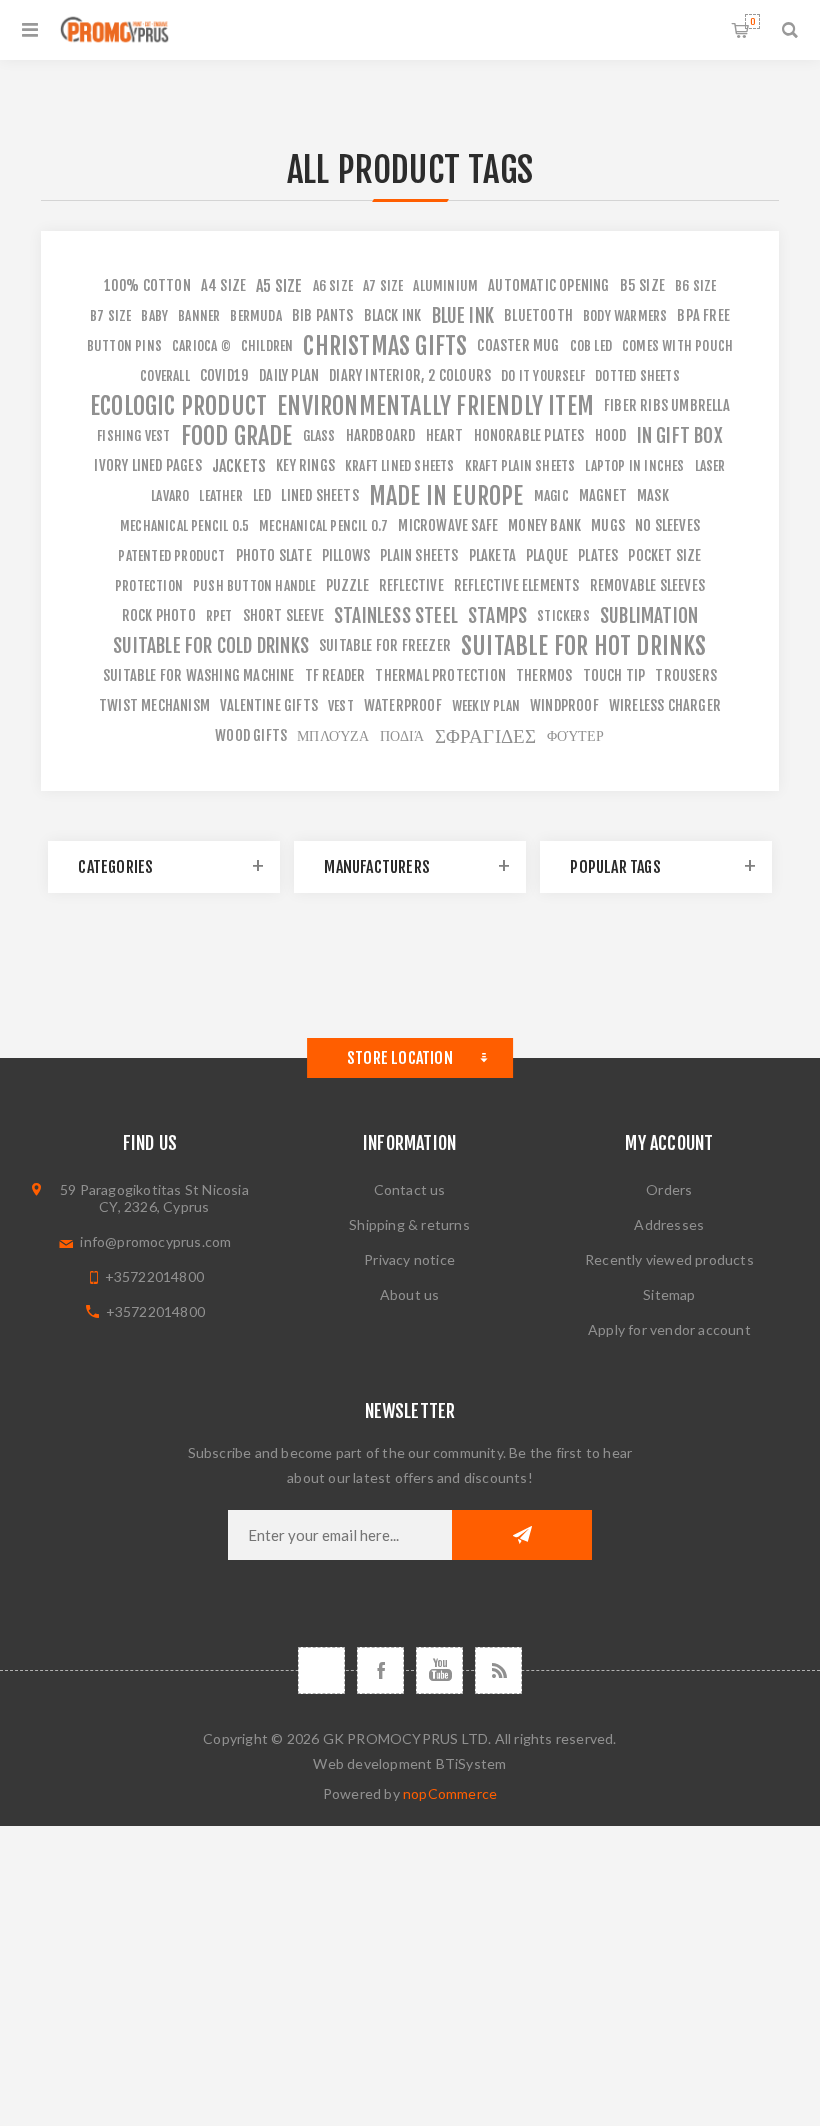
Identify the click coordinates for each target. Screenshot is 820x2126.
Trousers (686, 675)
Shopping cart (752, 21)
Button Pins (124, 345)
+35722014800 (154, 1276)
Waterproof (403, 705)
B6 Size (695, 285)
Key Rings (305, 465)
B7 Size (110, 315)
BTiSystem (471, 1763)
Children (267, 345)
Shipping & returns (409, 1224)
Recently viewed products (669, 1259)
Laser (710, 465)
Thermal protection (440, 675)
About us (410, 1294)
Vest (341, 705)
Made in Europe (446, 496)
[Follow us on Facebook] (380, 1670)
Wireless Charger (665, 705)
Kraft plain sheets (520, 465)
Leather (220, 495)
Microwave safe (448, 525)
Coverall (165, 375)
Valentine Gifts (269, 705)
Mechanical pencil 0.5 (184, 525)
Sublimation (649, 616)
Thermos (544, 675)
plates (598, 555)
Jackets (239, 466)
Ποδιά (402, 735)
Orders (669, 1189)
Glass (319, 435)
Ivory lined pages (147, 465)
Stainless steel (396, 616)
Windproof (564, 705)
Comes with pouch (677, 345)
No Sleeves (667, 525)
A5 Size (279, 286)
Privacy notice (409, 1259)
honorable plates (529, 435)
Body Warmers (625, 315)
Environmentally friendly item (435, 406)
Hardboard (381, 435)
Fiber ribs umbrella (667, 405)
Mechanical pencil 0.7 (323, 525)
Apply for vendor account (669, 1329)
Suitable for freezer (385, 645)
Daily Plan (289, 375)
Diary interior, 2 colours (410, 375)
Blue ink (463, 316)
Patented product (171, 555)
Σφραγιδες (486, 736)
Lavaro (170, 495)
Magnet (603, 495)
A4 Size (223, 285)
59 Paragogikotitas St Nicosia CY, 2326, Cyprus (154, 1198)
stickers (563, 615)
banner (199, 315)
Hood (611, 435)
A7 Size (383, 285)
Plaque (547, 555)
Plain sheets (419, 555)
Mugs (608, 525)
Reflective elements (517, 585)
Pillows (346, 555)
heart (445, 435)
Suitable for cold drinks (211, 646)
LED (262, 495)
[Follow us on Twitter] (321, 1670)
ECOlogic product (178, 406)
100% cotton (147, 285)
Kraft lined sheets (400, 465)
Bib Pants (323, 315)
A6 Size (333, 285)
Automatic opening (548, 285)
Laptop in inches (634, 465)
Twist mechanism (154, 705)
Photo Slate (274, 555)
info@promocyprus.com (155, 1241)
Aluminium (445, 285)
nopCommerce (450, 1793)
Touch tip (614, 675)
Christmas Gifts (385, 346)
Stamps (497, 616)
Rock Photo (159, 615)
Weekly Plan (486, 705)
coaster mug (518, 345)
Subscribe (522, 1535)
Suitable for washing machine (199, 675)
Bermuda (255, 315)
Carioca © (201, 345)
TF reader (335, 675)
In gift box (680, 436)
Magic (551, 495)
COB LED (591, 345)
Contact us (410, 1189)
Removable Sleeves (647, 585)
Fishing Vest (133, 435)
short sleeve (283, 615)
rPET (219, 615)
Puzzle (347, 585)
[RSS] (498, 1670)
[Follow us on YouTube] (439, 1670)
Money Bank (544, 525)
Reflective (411, 585)
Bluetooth (538, 315)
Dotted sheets (637, 375)
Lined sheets (319, 495)
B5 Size (642, 285)
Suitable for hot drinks (584, 646)
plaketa (492, 555)
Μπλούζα (333, 735)
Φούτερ (576, 735)
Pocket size (664, 555)
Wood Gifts (251, 735)
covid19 (224, 375)
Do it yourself (543, 375)
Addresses (669, 1224)
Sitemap (669, 1294)
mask (653, 495)
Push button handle (254, 585)
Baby (154, 315)
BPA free (703, 315)
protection (149, 585)
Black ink (393, 315)
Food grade (237, 436)
